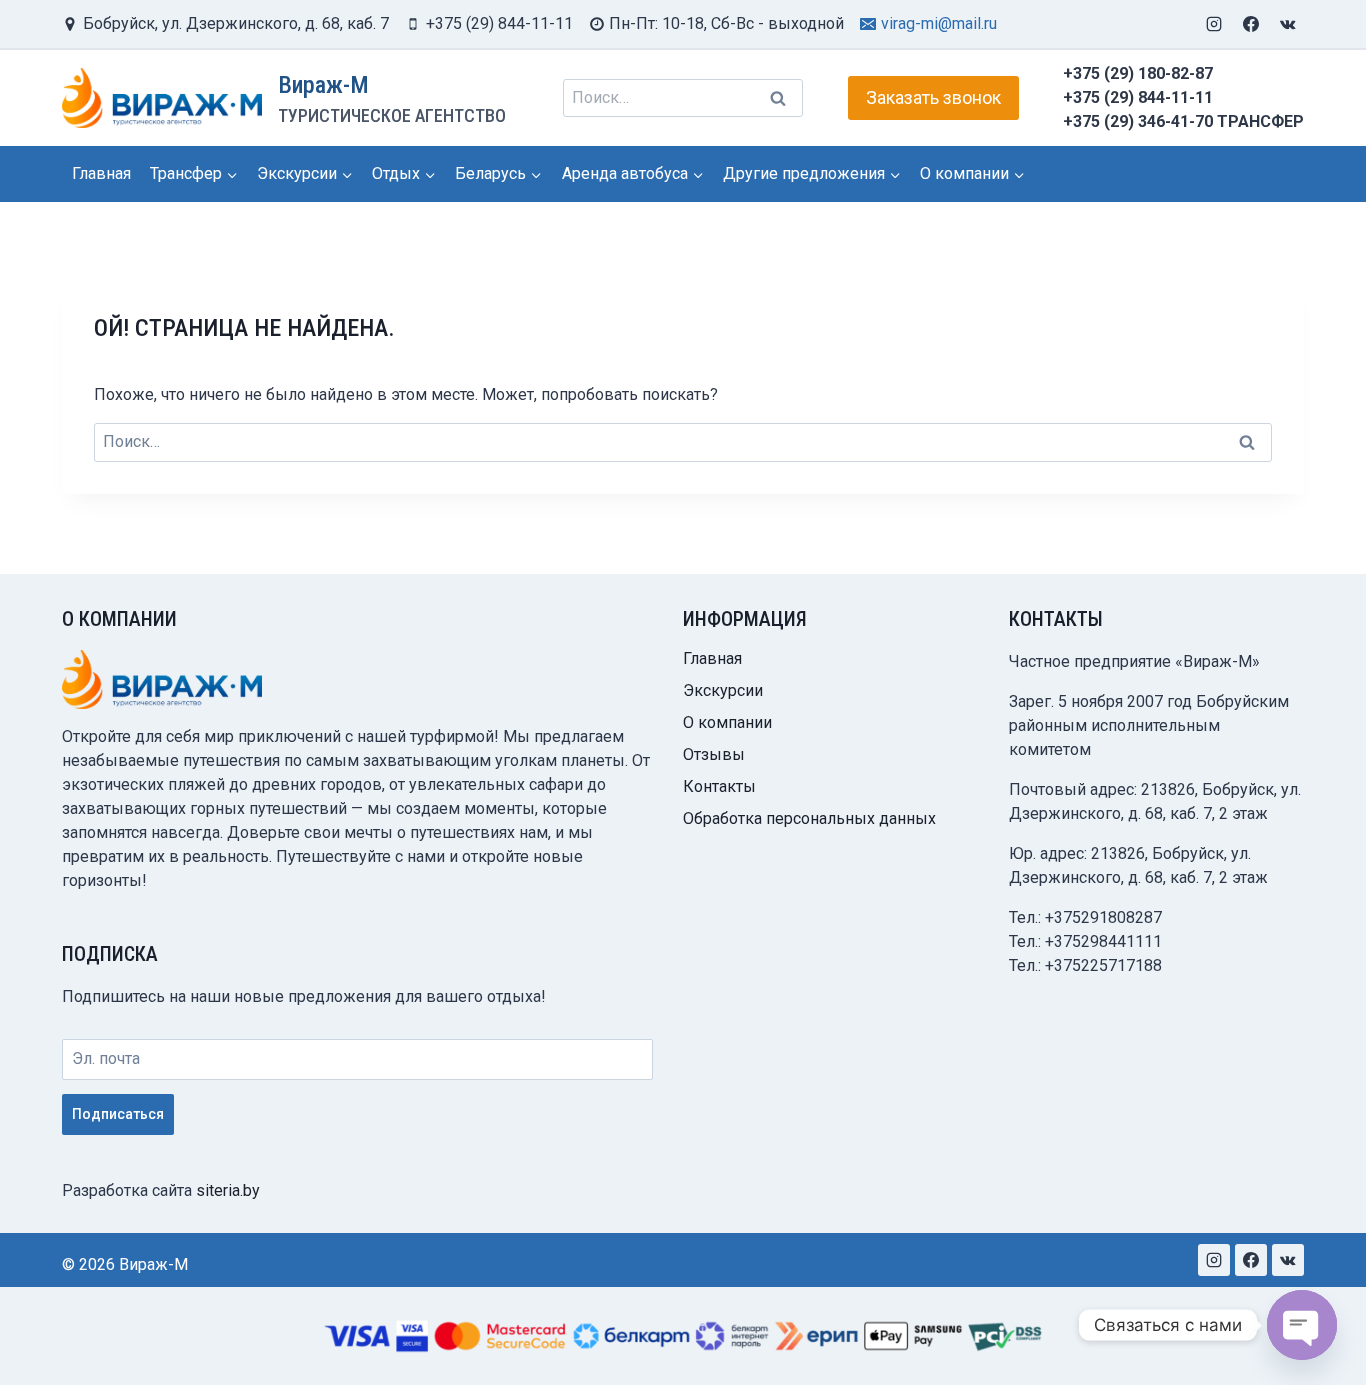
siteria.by (228, 1190)
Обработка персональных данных (809, 818)
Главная (101, 173)
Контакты (719, 786)
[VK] (1288, 24)
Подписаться (118, 1114)
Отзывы (714, 754)
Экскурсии (723, 690)
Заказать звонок (933, 97)
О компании (727, 722)
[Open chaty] (1302, 1325)
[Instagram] (1214, 24)
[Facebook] (1251, 24)
